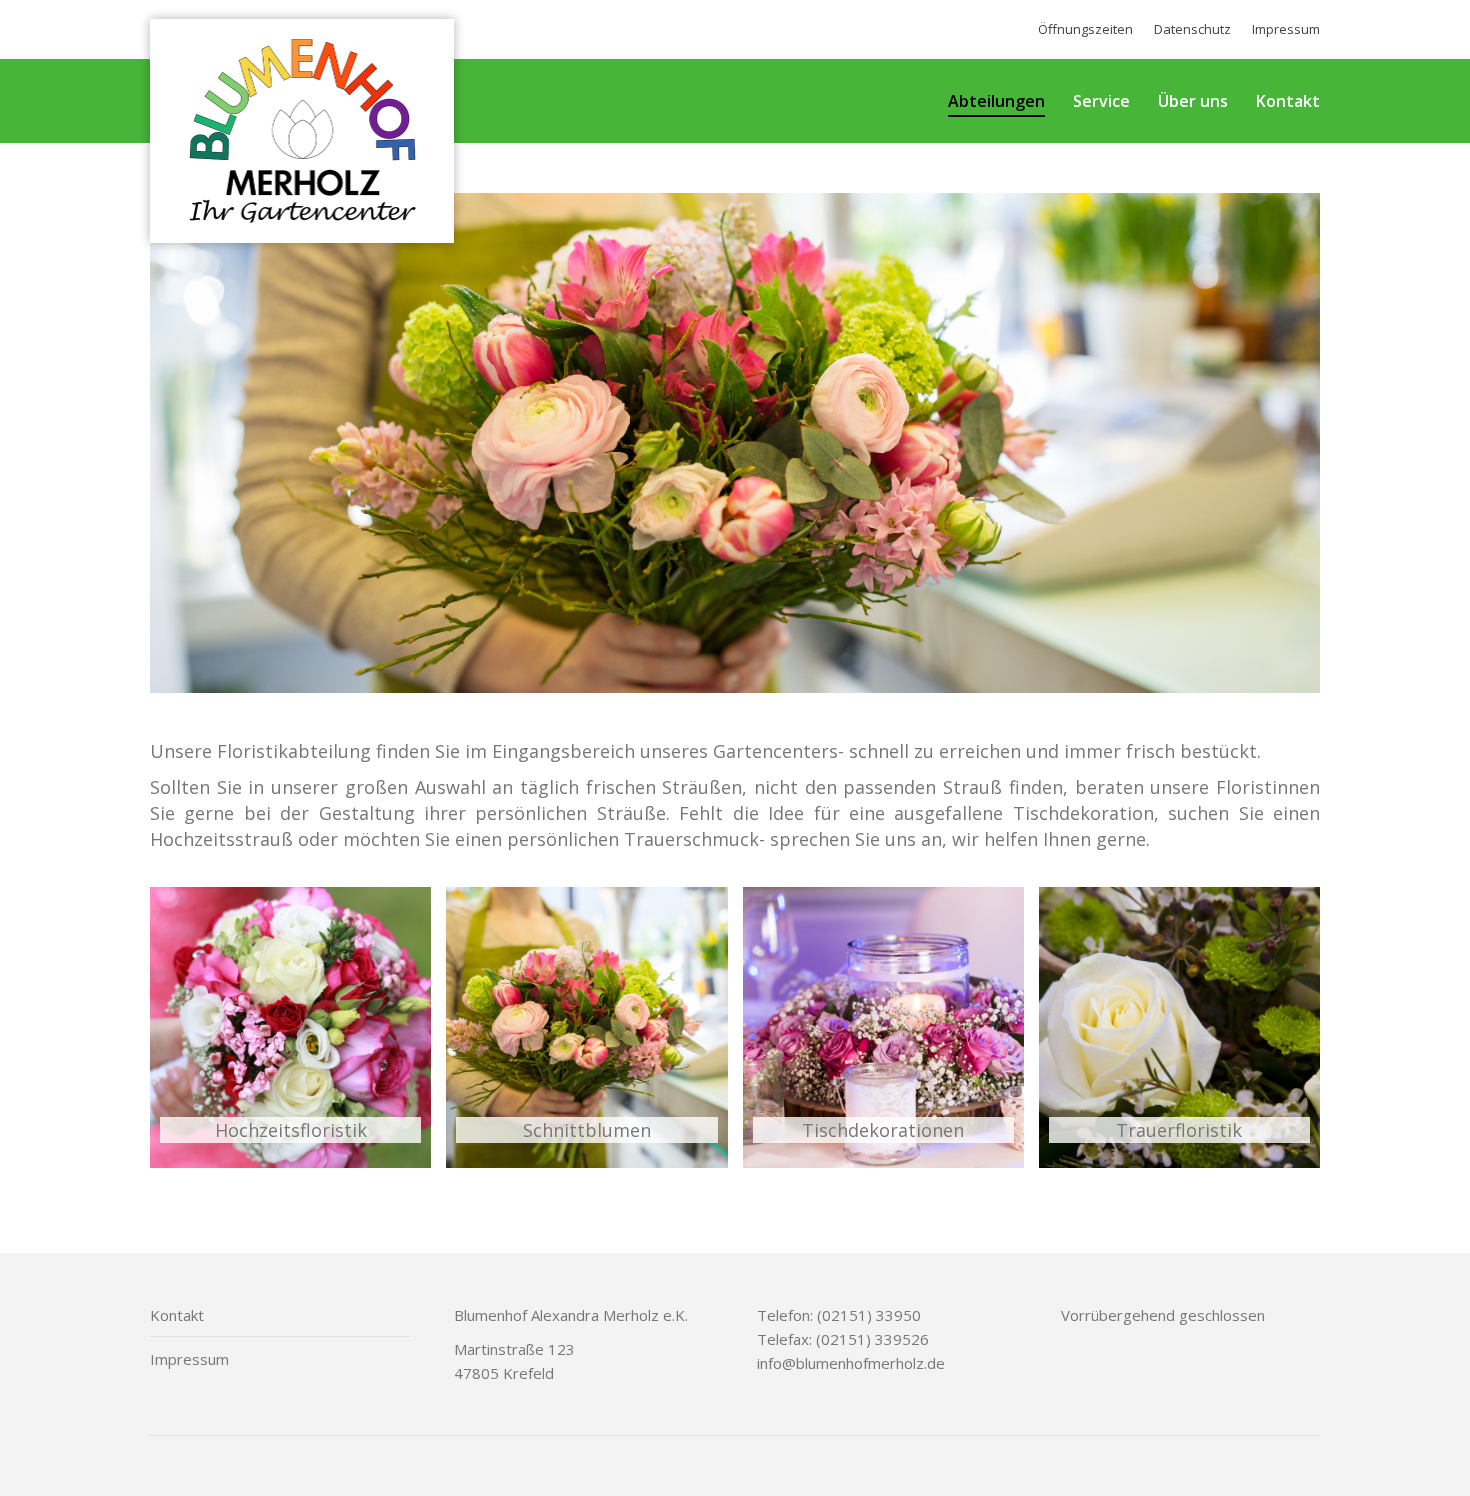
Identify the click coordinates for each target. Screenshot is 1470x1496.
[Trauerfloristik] (1179, 1027)
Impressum (189, 1359)
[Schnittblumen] (586, 1027)
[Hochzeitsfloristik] (290, 1027)
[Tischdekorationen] (883, 1027)
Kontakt (177, 1315)
